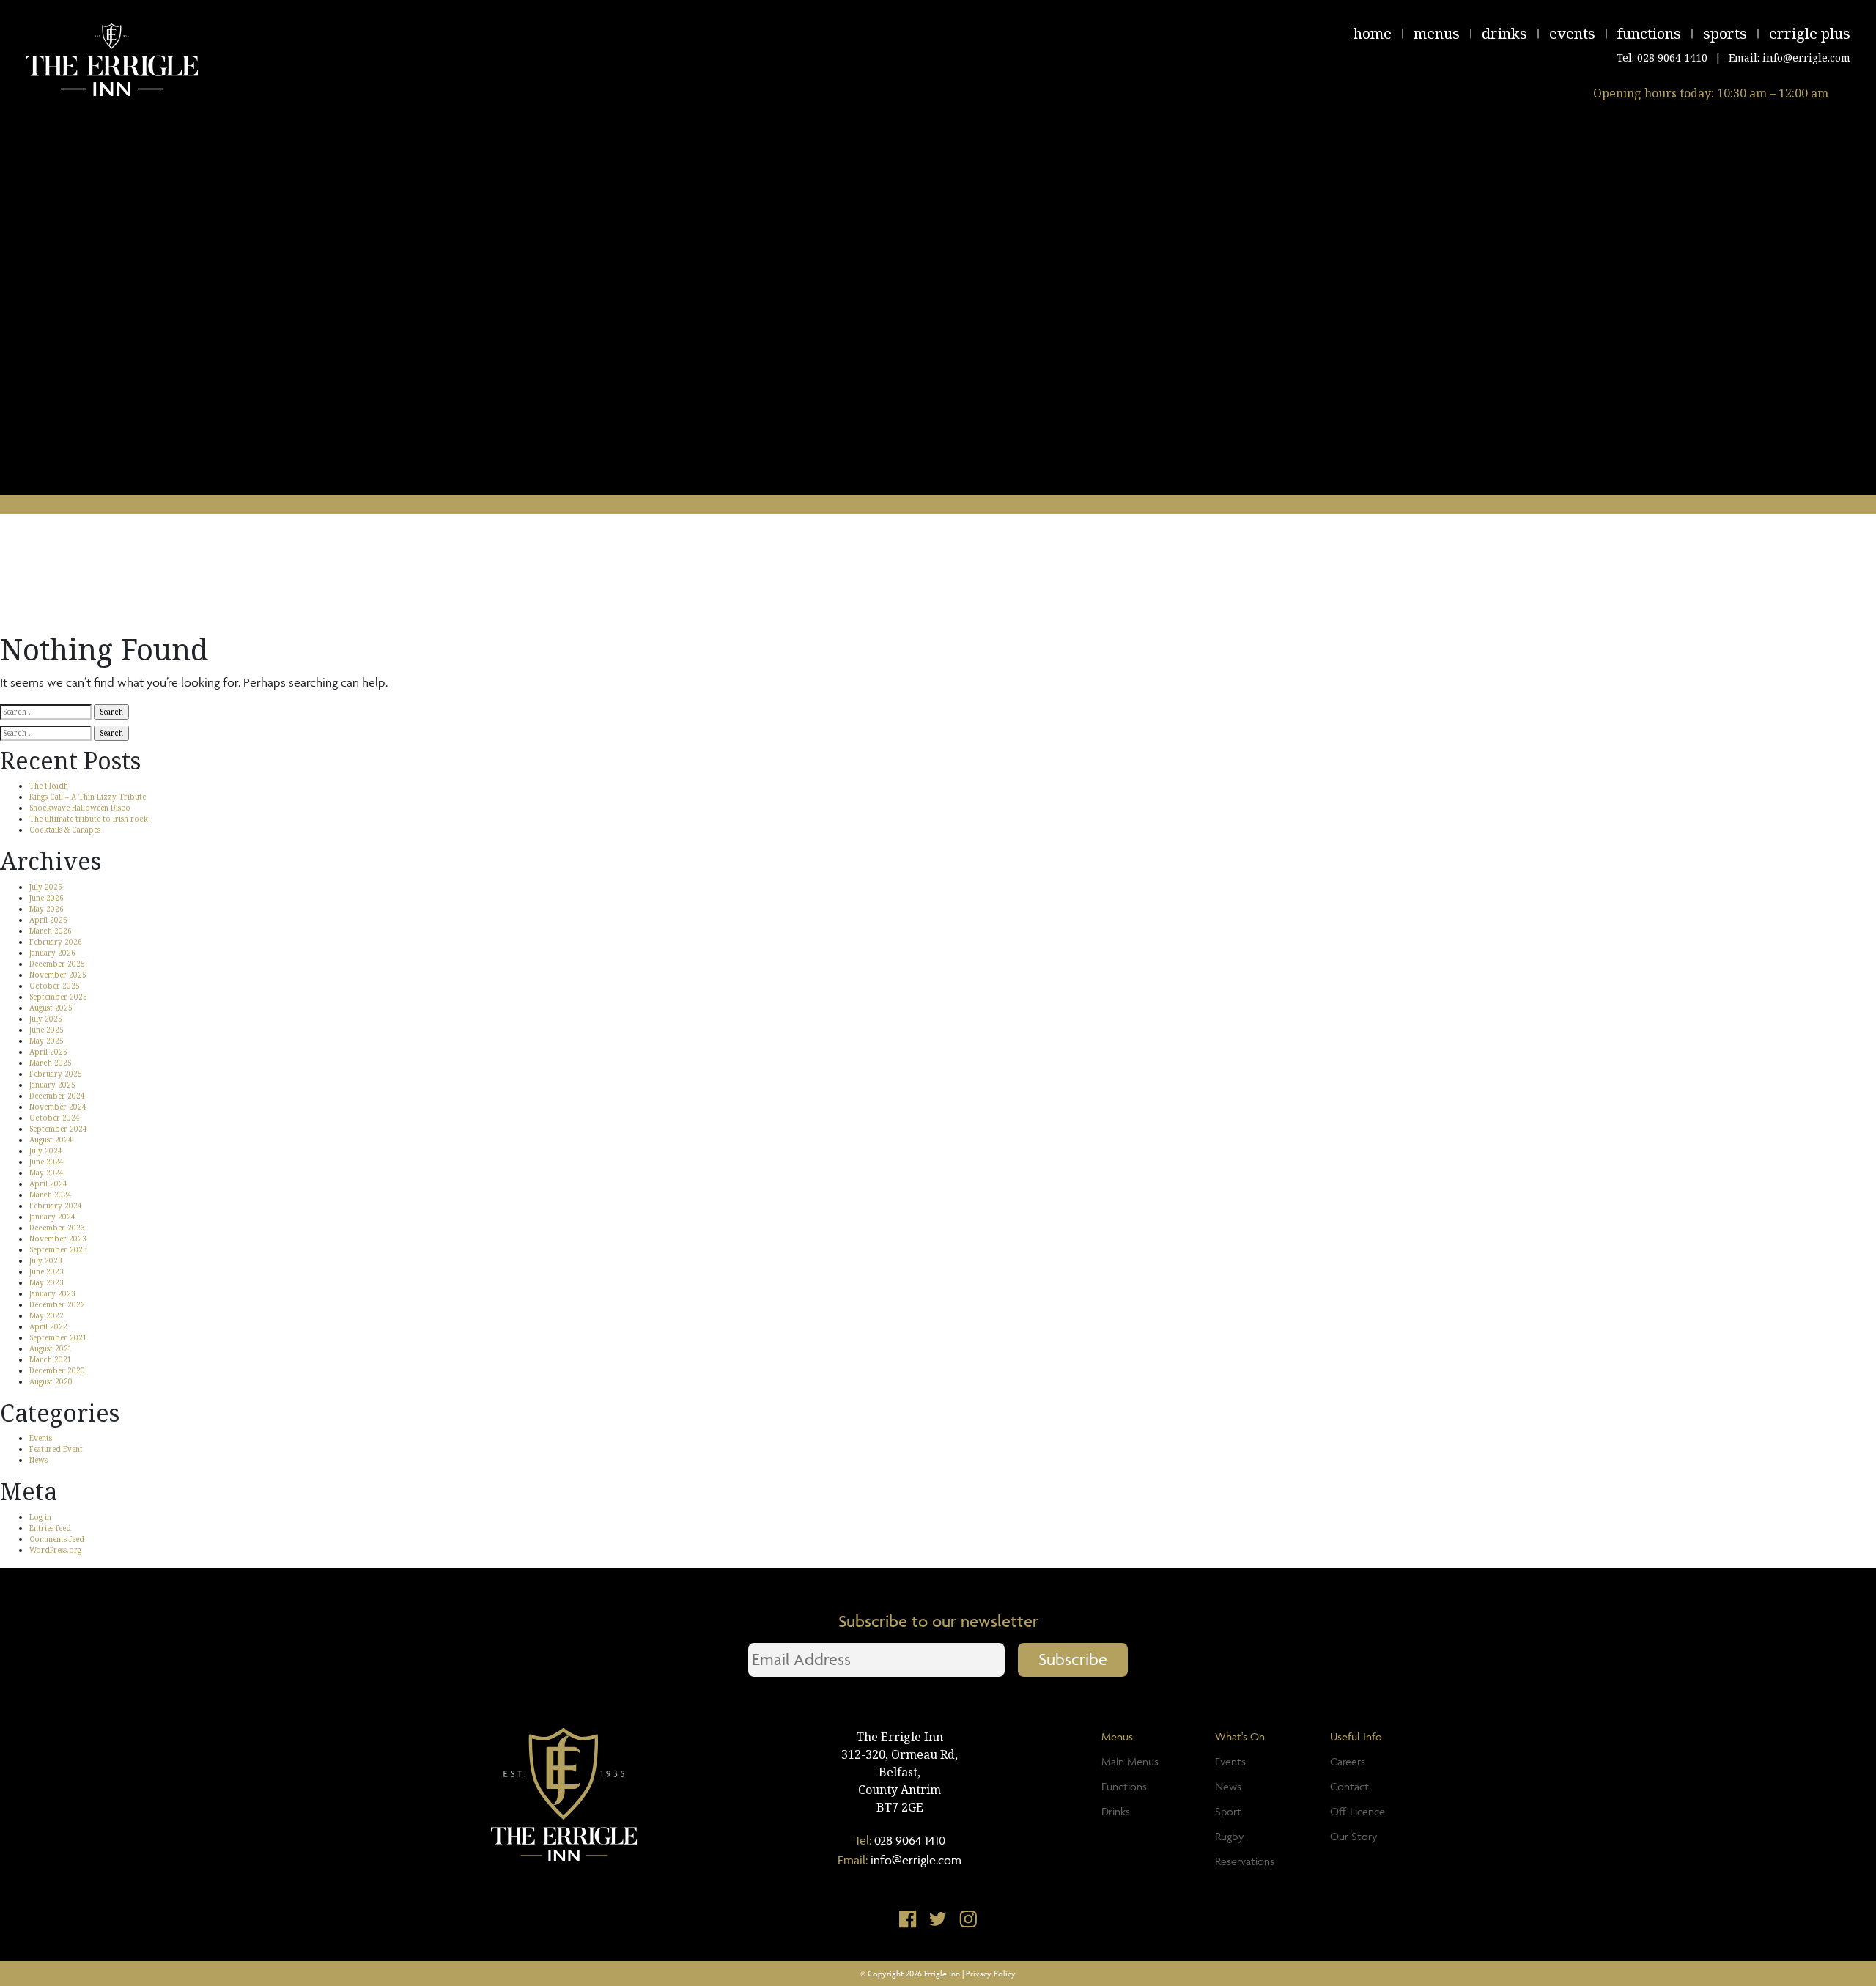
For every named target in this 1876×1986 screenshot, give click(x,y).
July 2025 (46, 1019)
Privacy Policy (991, 1973)
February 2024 (56, 1206)
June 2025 (47, 1030)
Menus (1437, 33)
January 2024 (52, 1217)
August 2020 (51, 1381)
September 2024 (58, 1129)
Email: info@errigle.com (1790, 58)
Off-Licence (1358, 1811)
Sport (1228, 1811)
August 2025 (51, 1008)
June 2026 (47, 898)
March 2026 (51, 931)
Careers (1348, 1761)
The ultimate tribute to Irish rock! (90, 819)
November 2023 (58, 1239)
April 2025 (48, 1052)
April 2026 (48, 920)
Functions (1649, 33)
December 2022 (57, 1304)
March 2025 (51, 1063)
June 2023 (47, 1271)
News (38, 1460)
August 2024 (51, 1140)
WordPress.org (55, 1550)
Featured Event (56, 1449)
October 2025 (55, 986)
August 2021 (51, 1348)
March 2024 (51, 1195)
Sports (1725, 33)
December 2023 (57, 1228)
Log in (40, 1517)
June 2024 (47, 1162)
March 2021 (51, 1359)
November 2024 (58, 1107)
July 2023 (46, 1260)
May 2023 (47, 1282)
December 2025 (57, 964)
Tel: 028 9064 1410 (1662, 58)
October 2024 (55, 1118)
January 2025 (52, 1085)
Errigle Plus (1810, 33)
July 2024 (46, 1151)
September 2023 (58, 1249)
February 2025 (56, 1074)
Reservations (1245, 1861)
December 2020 (57, 1370)
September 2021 (58, 1337)
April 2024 (48, 1184)
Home (1373, 33)
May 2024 (47, 1173)
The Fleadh (49, 786)
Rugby (1229, 1836)
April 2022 (48, 1326)
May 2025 (47, 1041)
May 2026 (47, 909)
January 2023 (52, 1293)
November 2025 (58, 975)
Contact (1349, 1786)
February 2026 (56, 942)
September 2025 (58, 997)
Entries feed (50, 1528)
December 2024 (57, 1096)
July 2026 (46, 887)
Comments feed (57, 1539)
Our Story (1354, 1836)
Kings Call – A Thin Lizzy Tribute (88, 797)
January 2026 (52, 953)
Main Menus (1130, 1761)
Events (1572, 33)
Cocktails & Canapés (65, 830)
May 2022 (47, 1315)
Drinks (1504, 33)
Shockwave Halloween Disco (80, 808)
